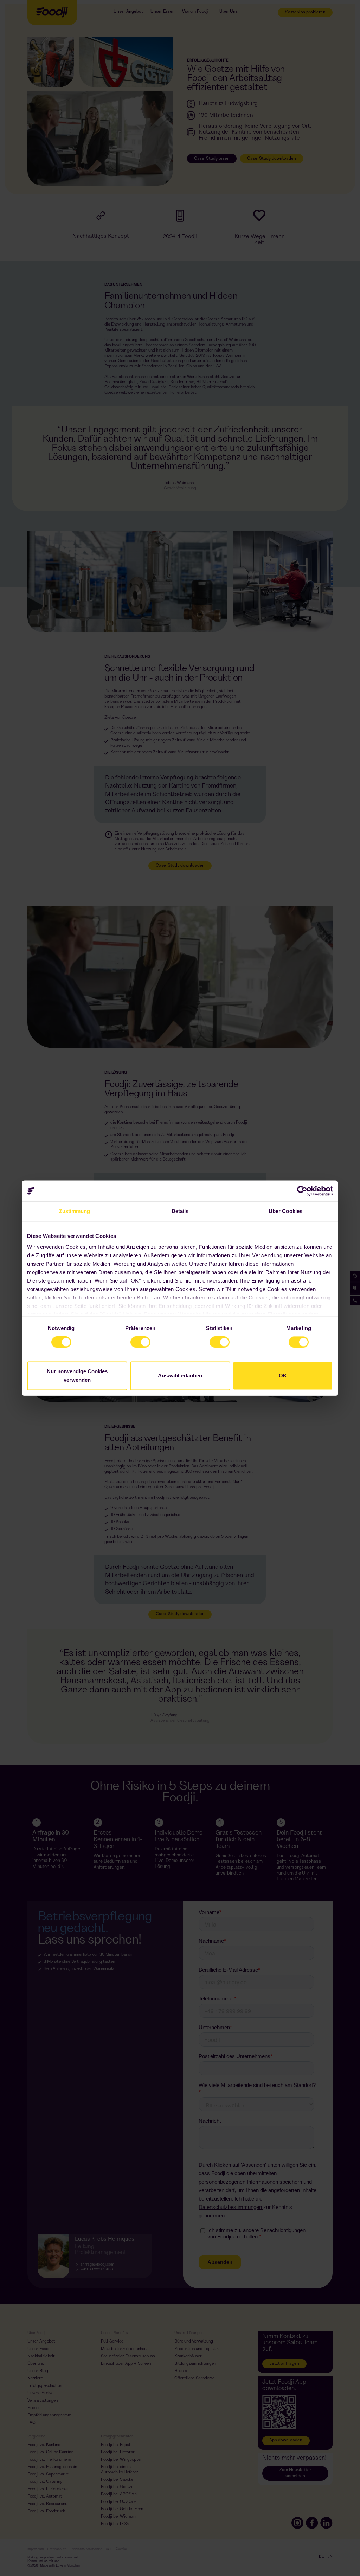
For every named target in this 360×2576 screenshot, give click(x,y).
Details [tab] (180, 1211)
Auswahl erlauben (180, 1376)
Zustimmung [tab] (75, 1211)
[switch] (133, 1339)
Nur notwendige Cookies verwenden (77, 1376)
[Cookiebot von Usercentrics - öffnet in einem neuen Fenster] (302, 1191)
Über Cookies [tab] (285, 1211)
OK (283, 1376)
